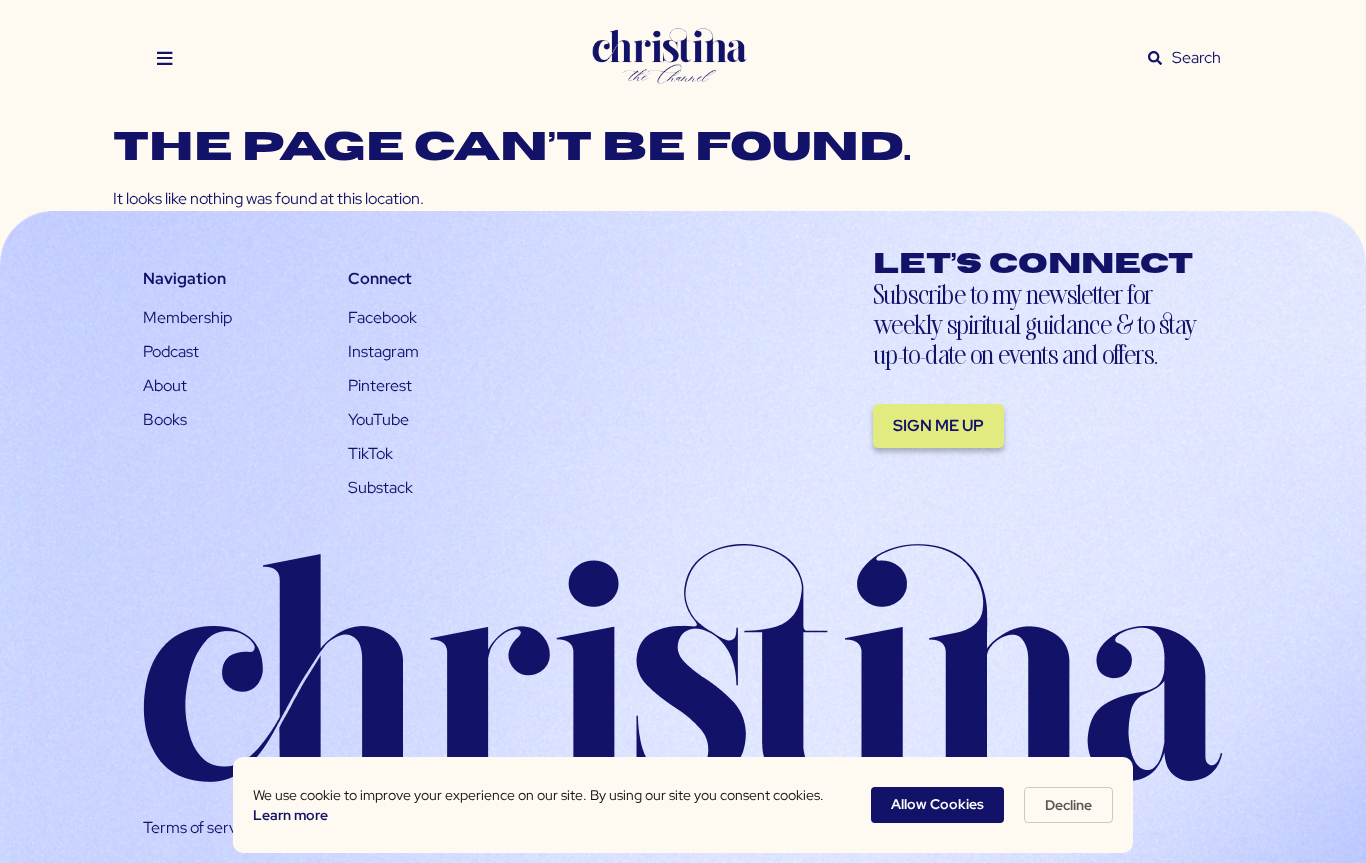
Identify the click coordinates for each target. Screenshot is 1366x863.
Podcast (171, 351)
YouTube (378, 419)
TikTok (370, 453)
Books (165, 419)
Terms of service (200, 827)
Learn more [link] (290, 815)
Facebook (382, 317)
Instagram (383, 351)
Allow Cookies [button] (937, 804)
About (165, 385)
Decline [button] (1068, 805)
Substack (380, 487)
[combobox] (1197, 58)
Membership (187, 317)
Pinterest (380, 385)
